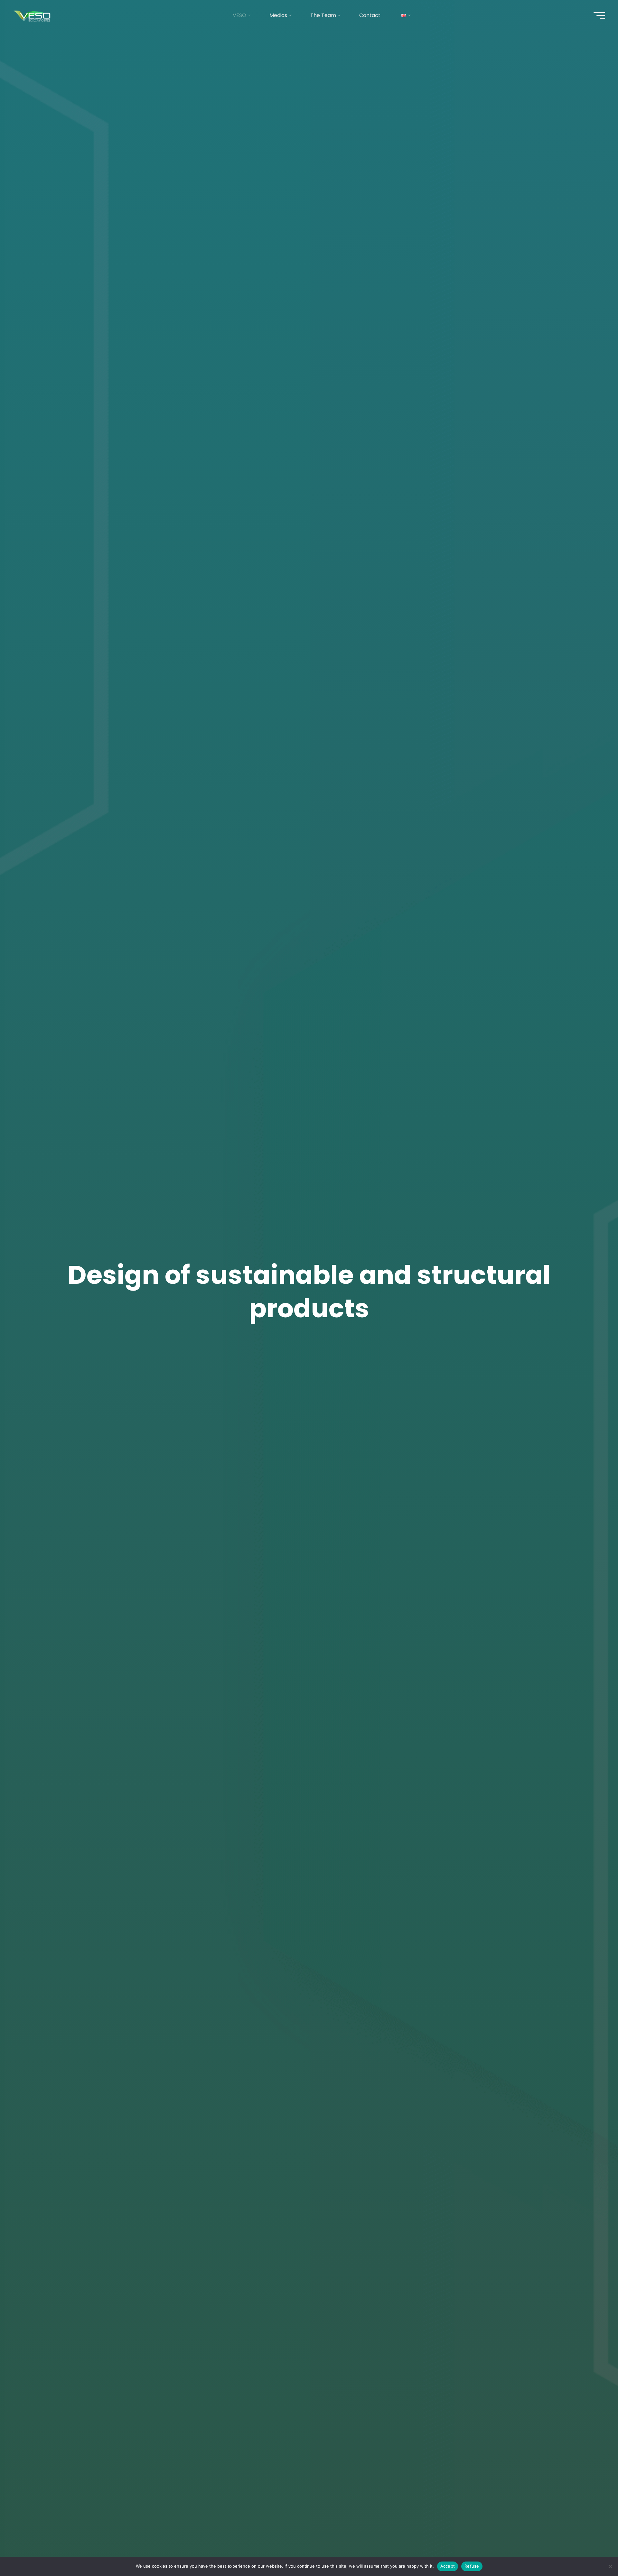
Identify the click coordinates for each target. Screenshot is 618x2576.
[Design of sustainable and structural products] (33, 15)
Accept (448, 2566)
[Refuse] (610, 2566)
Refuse (472, 2566)
